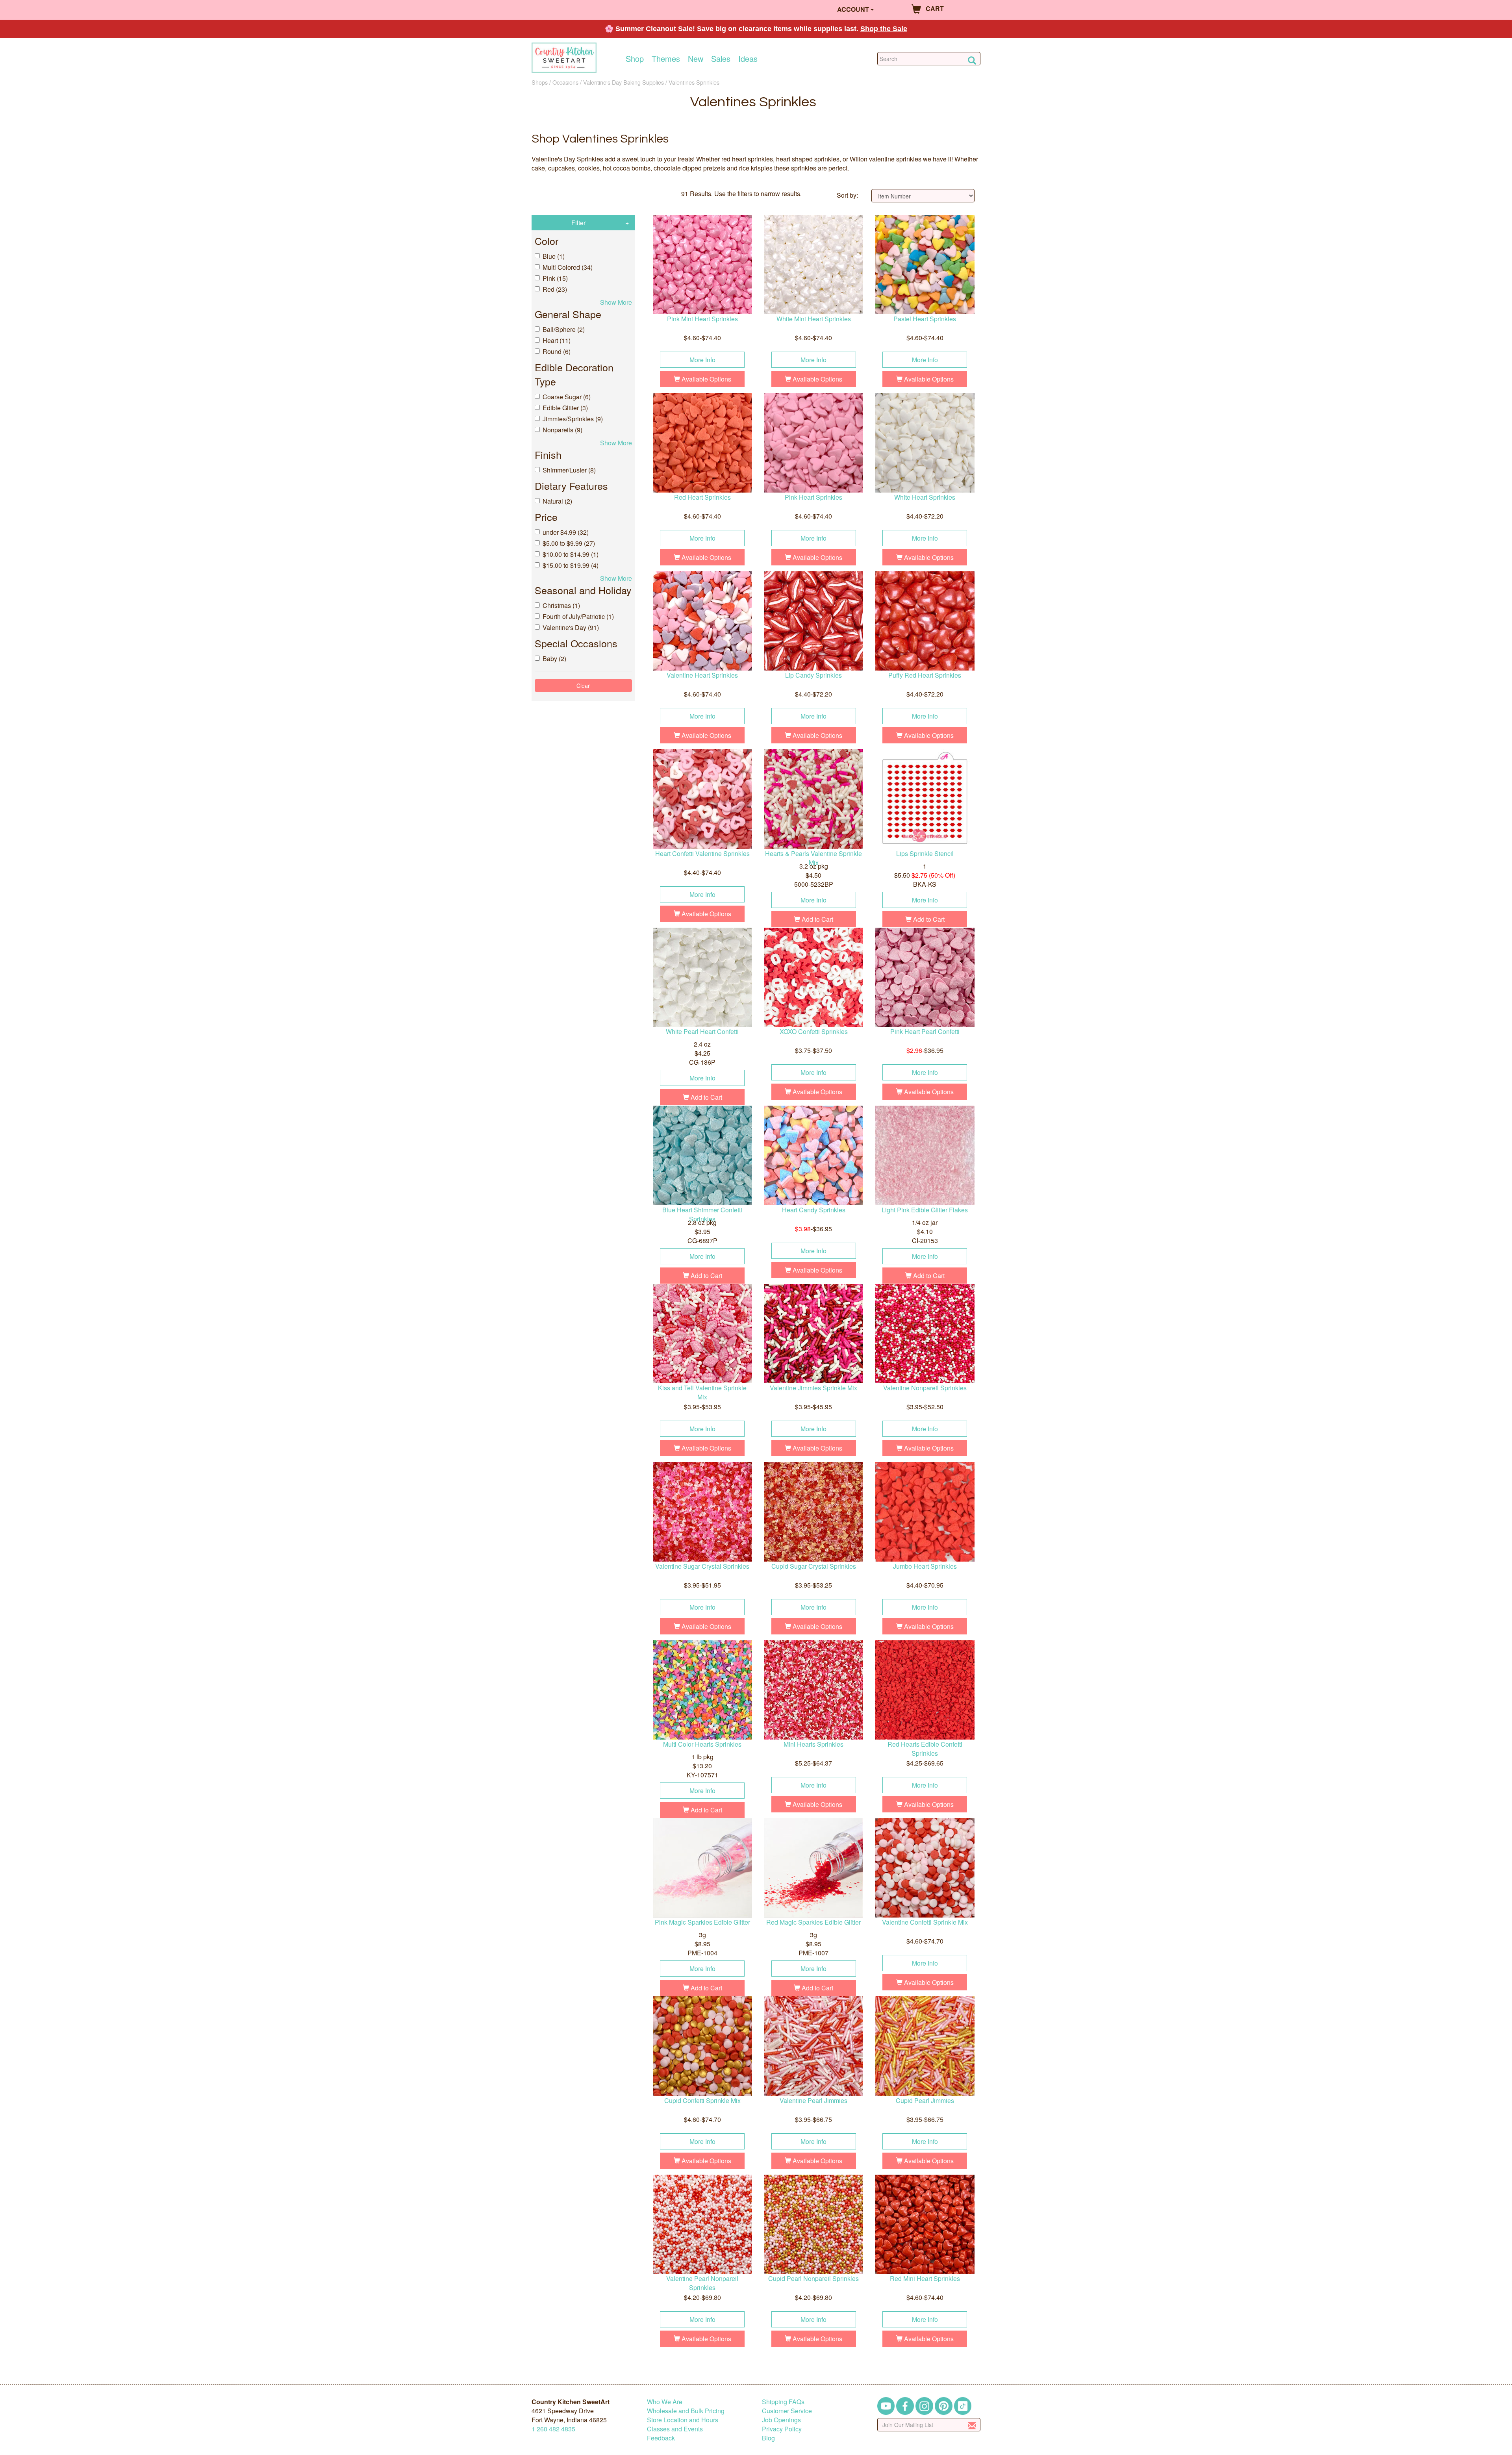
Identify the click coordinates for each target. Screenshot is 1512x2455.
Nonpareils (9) (562, 430)
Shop (635, 59)
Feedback (661, 2438)
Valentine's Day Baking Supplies (624, 82)
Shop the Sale (884, 29)
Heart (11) (557, 340)
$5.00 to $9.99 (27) (569, 543)
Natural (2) (557, 501)
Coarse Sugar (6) (567, 397)
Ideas (748, 59)
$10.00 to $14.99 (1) (571, 554)
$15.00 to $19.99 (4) (571, 565)
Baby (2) (554, 659)
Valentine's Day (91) (571, 627)
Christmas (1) (561, 605)
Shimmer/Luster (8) (569, 470)
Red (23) (555, 289)
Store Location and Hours (683, 2420)
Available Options (706, 379)
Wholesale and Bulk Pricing (686, 2411)
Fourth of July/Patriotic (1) (578, 616)
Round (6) (557, 351)
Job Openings (781, 2420)
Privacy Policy (782, 2429)
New (696, 59)
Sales (721, 59)
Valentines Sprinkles (694, 82)
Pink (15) (555, 278)
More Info (702, 360)
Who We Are (665, 2402)
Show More (616, 302)
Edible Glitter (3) (565, 408)
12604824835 (553, 2429)
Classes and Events (675, 2429)
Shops (540, 82)
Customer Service (787, 2411)
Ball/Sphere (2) (564, 329)
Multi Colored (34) (568, 267)
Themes (666, 59)
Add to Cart (817, 919)
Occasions (565, 82)
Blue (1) (554, 256)
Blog (768, 2438)
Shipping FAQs (783, 2402)
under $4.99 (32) (566, 532)
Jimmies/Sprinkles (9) (573, 419)
